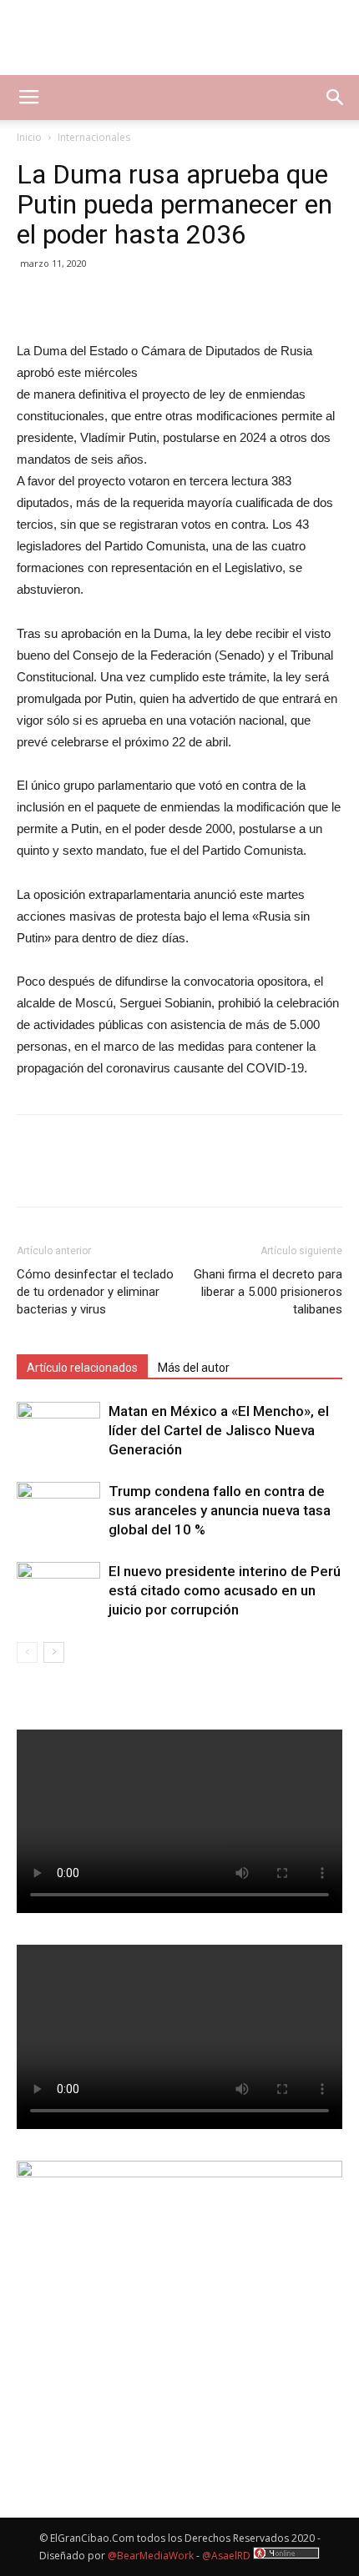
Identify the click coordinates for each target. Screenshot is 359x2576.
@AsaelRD (226, 2556)
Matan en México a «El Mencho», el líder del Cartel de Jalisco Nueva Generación (219, 1430)
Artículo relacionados (82, 1368)
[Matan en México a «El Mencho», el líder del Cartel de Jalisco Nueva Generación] (58, 1431)
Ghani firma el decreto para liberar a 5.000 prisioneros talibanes (268, 1292)
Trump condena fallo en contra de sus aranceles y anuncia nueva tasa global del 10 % (220, 1510)
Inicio (29, 137)
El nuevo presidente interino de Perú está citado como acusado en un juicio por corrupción (225, 1590)
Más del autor (194, 1368)
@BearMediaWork (151, 2556)
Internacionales (94, 137)
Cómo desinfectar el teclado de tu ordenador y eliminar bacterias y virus (95, 1292)
